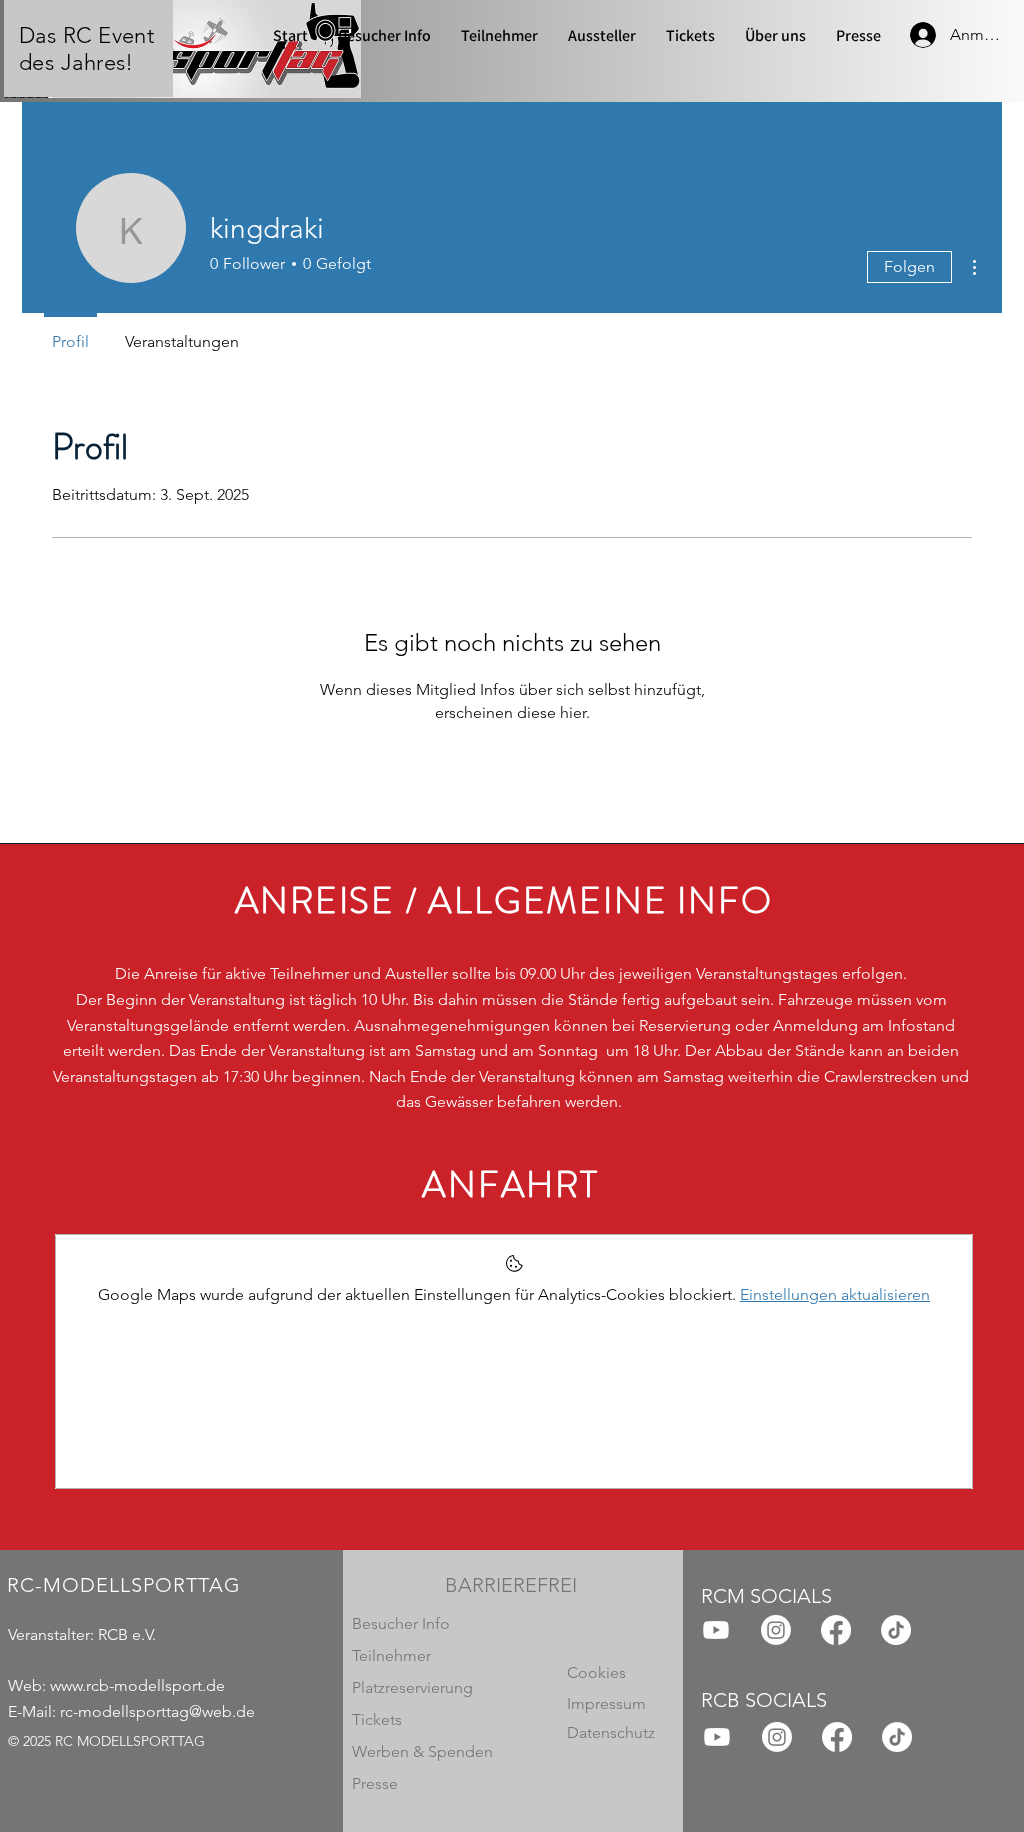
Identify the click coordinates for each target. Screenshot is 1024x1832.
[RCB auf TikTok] (897, 1737)
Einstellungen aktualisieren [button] (835, 1294)
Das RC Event (86, 35)
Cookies (596, 1672)
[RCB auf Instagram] (777, 1737)
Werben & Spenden (422, 1751)
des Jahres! (76, 62)
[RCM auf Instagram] (776, 1630)
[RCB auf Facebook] (837, 1737)
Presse (375, 1783)
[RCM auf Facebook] (836, 1630)
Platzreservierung (412, 1687)
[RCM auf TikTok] (896, 1630)
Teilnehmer (391, 1655)
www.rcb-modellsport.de (137, 1685)
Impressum (606, 1703)
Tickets (377, 1719)
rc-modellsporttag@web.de (157, 1711)
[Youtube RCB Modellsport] (716, 1630)
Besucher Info (401, 1623)
